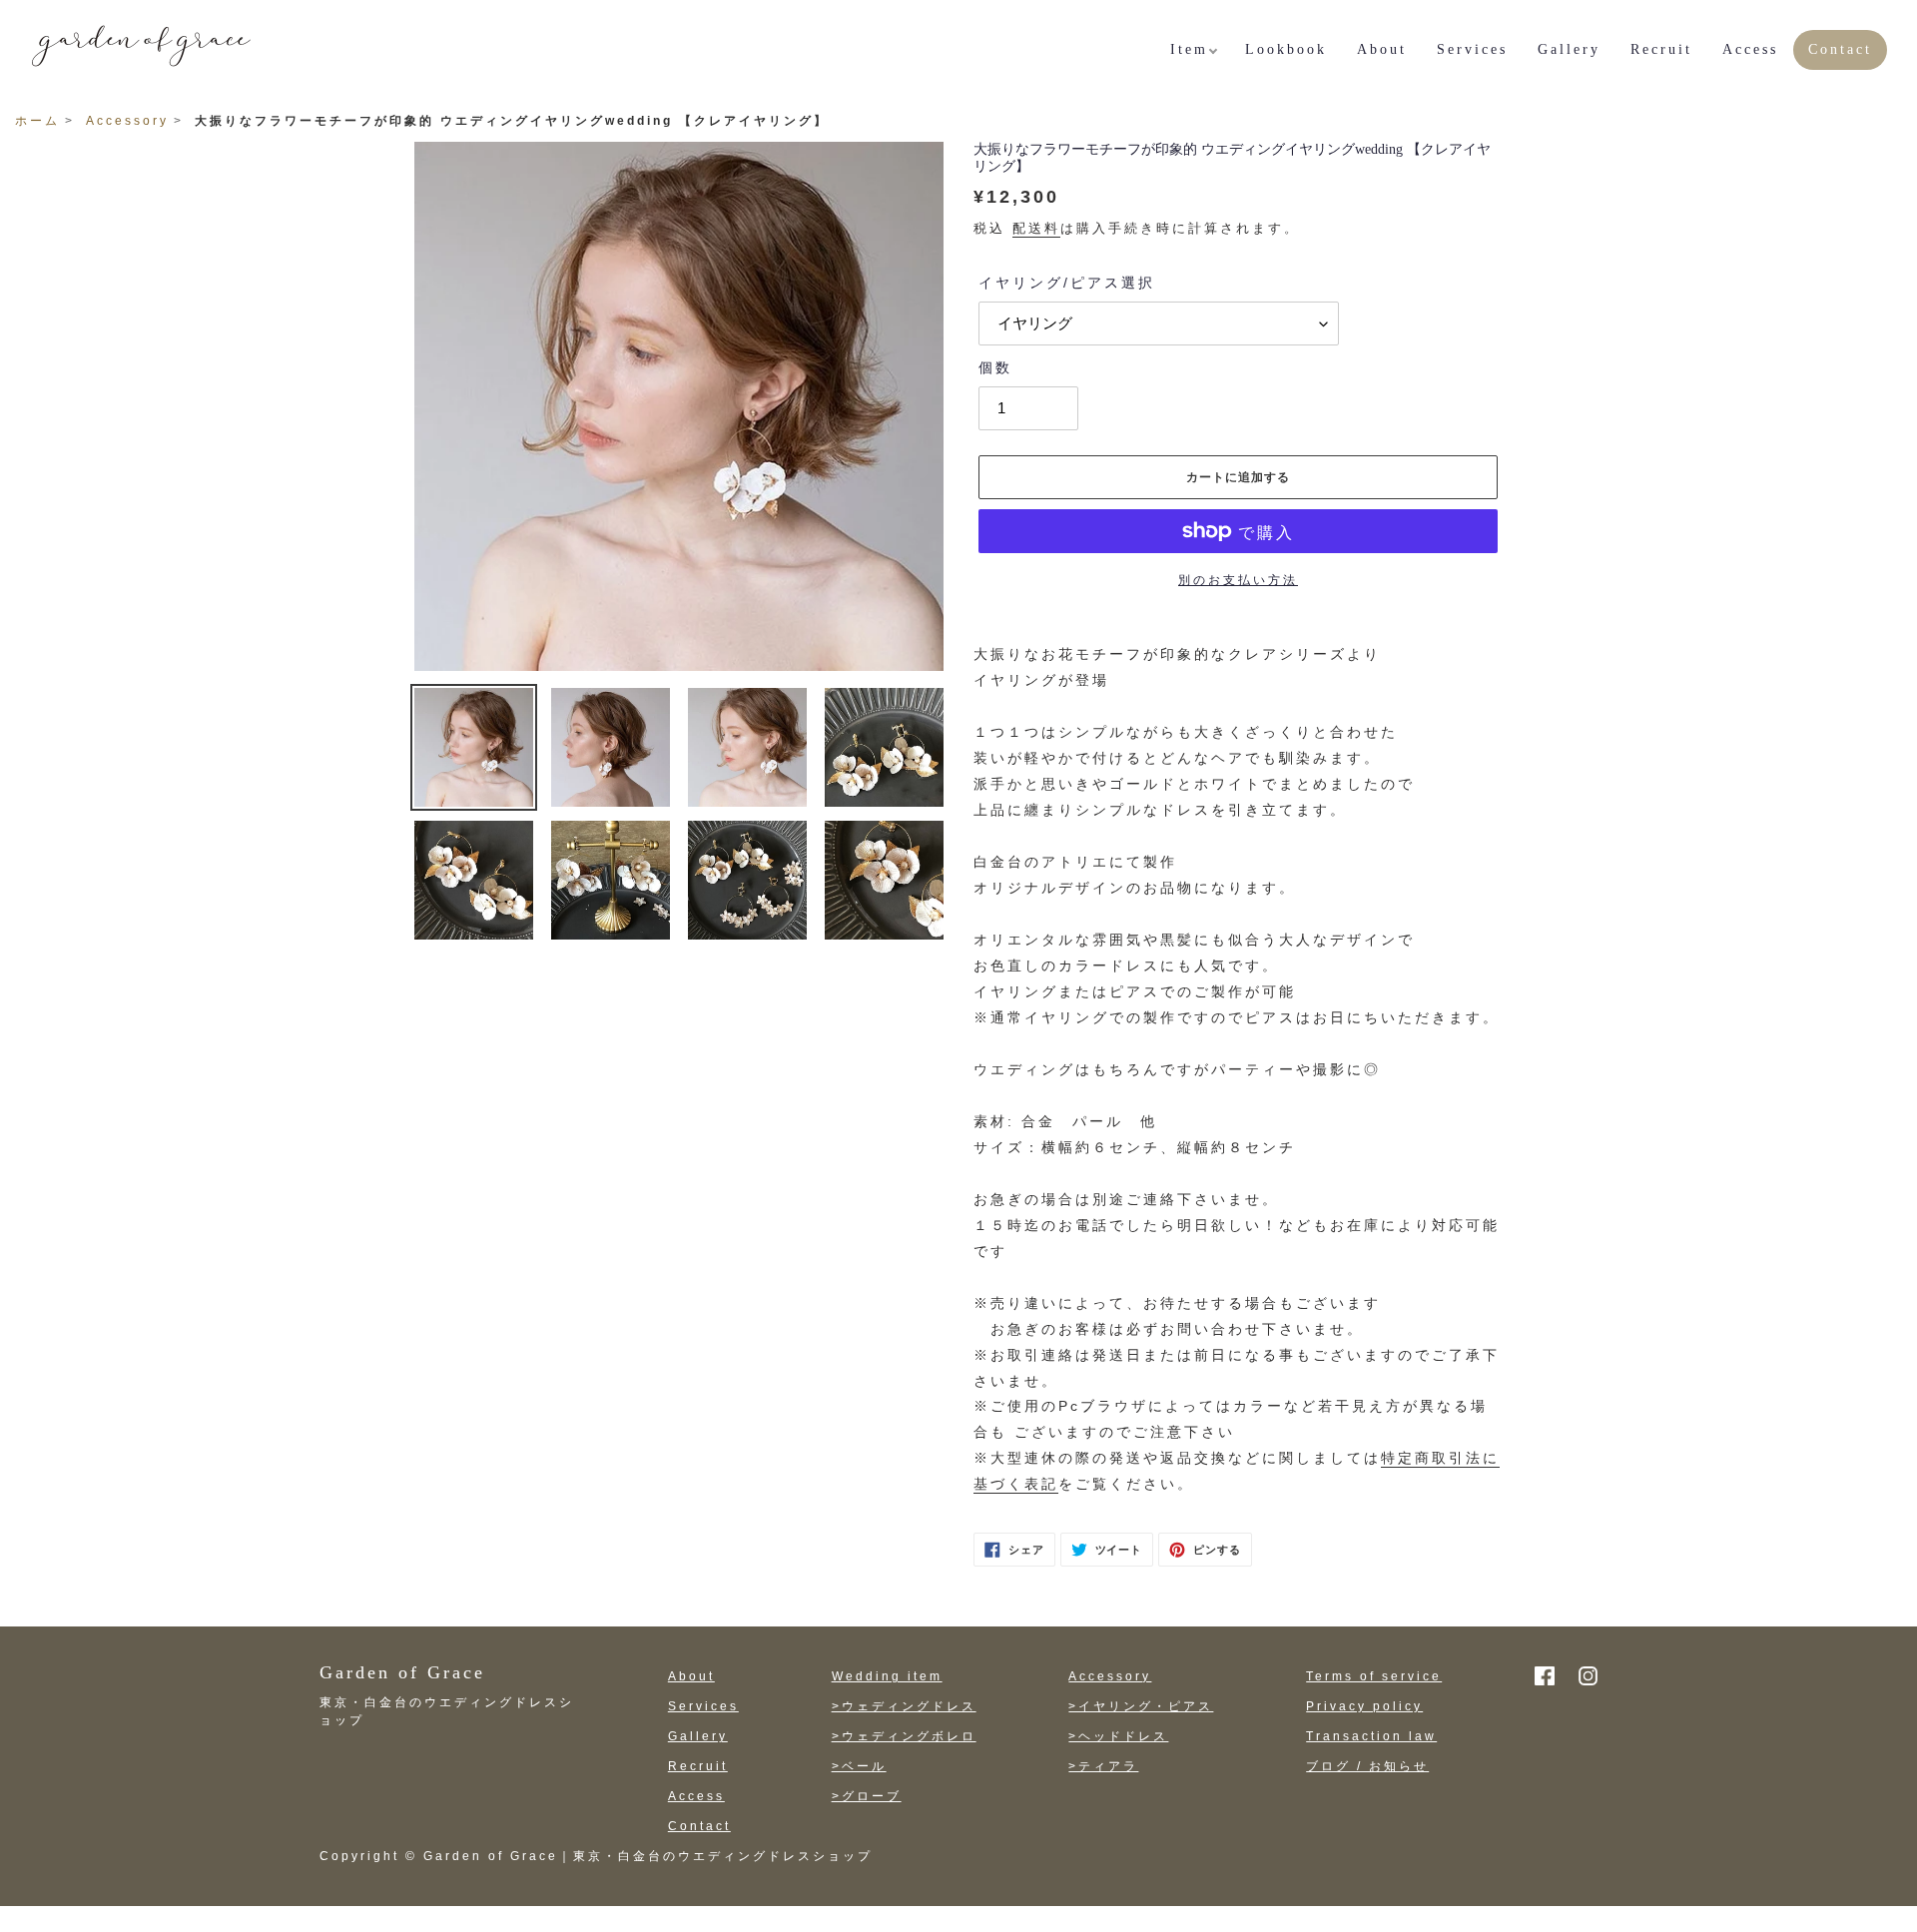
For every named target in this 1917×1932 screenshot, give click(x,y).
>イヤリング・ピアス (1141, 1706)
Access (696, 1796)
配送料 (1036, 228)
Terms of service (1374, 1676)
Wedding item (887, 1676)
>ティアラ (1103, 1766)
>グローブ (867, 1796)
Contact (699, 1826)
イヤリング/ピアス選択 (1067, 283)
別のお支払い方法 (1238, 580)
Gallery (698, 1736)
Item (1189, 49)
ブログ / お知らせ (1367, 1766)
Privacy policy (1364, 1706)
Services (703, 1706)
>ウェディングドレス (904, 1706)
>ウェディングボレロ (904, 1736)
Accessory (127, 121)
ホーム (37, 121)
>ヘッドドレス (1118, 1736)
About (691, 1676)
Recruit (698, 1766)
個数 (995, 367)
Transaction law (1371, 1736)
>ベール (859, 1766)
